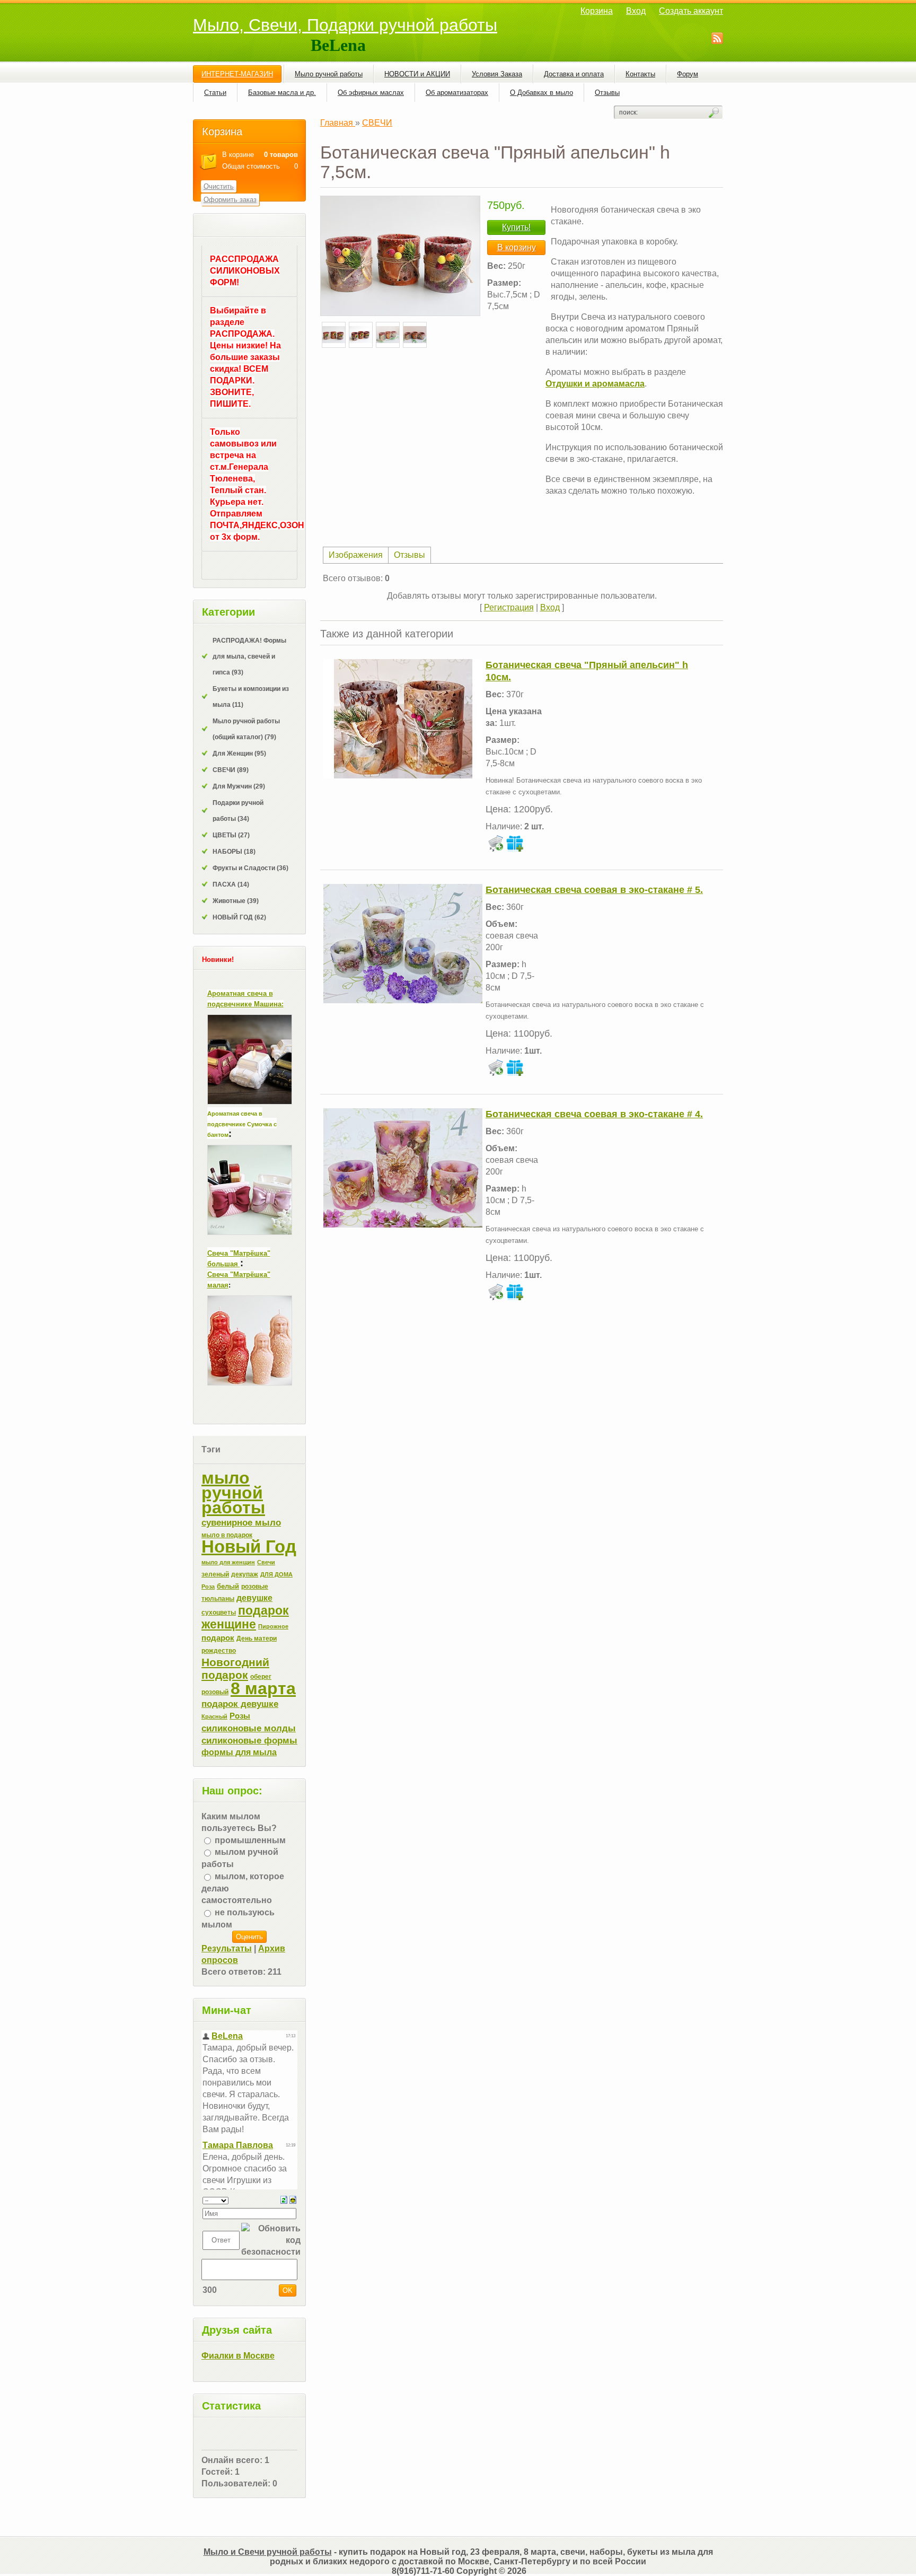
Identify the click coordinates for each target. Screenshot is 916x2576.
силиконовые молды (249, 1728)
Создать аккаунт (691, 11)
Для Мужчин (239, 786)
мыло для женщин (228, 1562)
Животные (236, 901)
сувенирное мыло (241, 1522)
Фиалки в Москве (238, 2356)
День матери (257, 1639)
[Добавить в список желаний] (515, 843)
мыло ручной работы (233, 1493)
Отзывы (409, 555)
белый (228, 1586)
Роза (208, 1587)
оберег (261, 1677)
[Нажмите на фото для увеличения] (400, 256)
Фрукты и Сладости (250, 868)
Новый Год (249, 1547)
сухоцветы (219, 1613)
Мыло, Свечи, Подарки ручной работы (345, 25)
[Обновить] (284, 2199)
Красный (214, 1716)
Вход (636, 11)
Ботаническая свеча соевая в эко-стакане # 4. (594, 1114)
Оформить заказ (230, 200)
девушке (254, 1598)
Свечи (266, 1562)
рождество (219, 1651)
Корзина (597, 11)
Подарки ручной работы (238, 811)
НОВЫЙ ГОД (239, 917)
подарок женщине (245, 1617)
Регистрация (509, 607)
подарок (218, 1638)
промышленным (250, 1840)
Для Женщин (239, 753)
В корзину (517, 247)
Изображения (356, 555)
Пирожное (273, 1626)
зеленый (215, 1574)
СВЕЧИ (231, 770)
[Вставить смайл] (293, 2199)
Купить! (516, 227)
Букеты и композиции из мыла (251, 697)
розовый (215, 1692)
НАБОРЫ (234, 852)
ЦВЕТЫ (231, 835)
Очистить (219, 186)
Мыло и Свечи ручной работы (268, 2552)
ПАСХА (231, 884)
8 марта (263, 1688)
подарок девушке (240, 1704)
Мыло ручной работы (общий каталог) (246, 729)
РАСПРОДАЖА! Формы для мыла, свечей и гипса (249, 656)
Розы (240, 1716)
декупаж (245, 1574)
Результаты (227, 1948)
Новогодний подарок (235, 1669)
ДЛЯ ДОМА (276, 1574)
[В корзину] (496, 843)
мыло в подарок (227, 1535)
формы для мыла (239, 1752)
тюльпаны (218, 1599)
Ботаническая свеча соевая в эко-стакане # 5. (594, 890)
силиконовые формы (249, 1740)
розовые (255, 1587)
